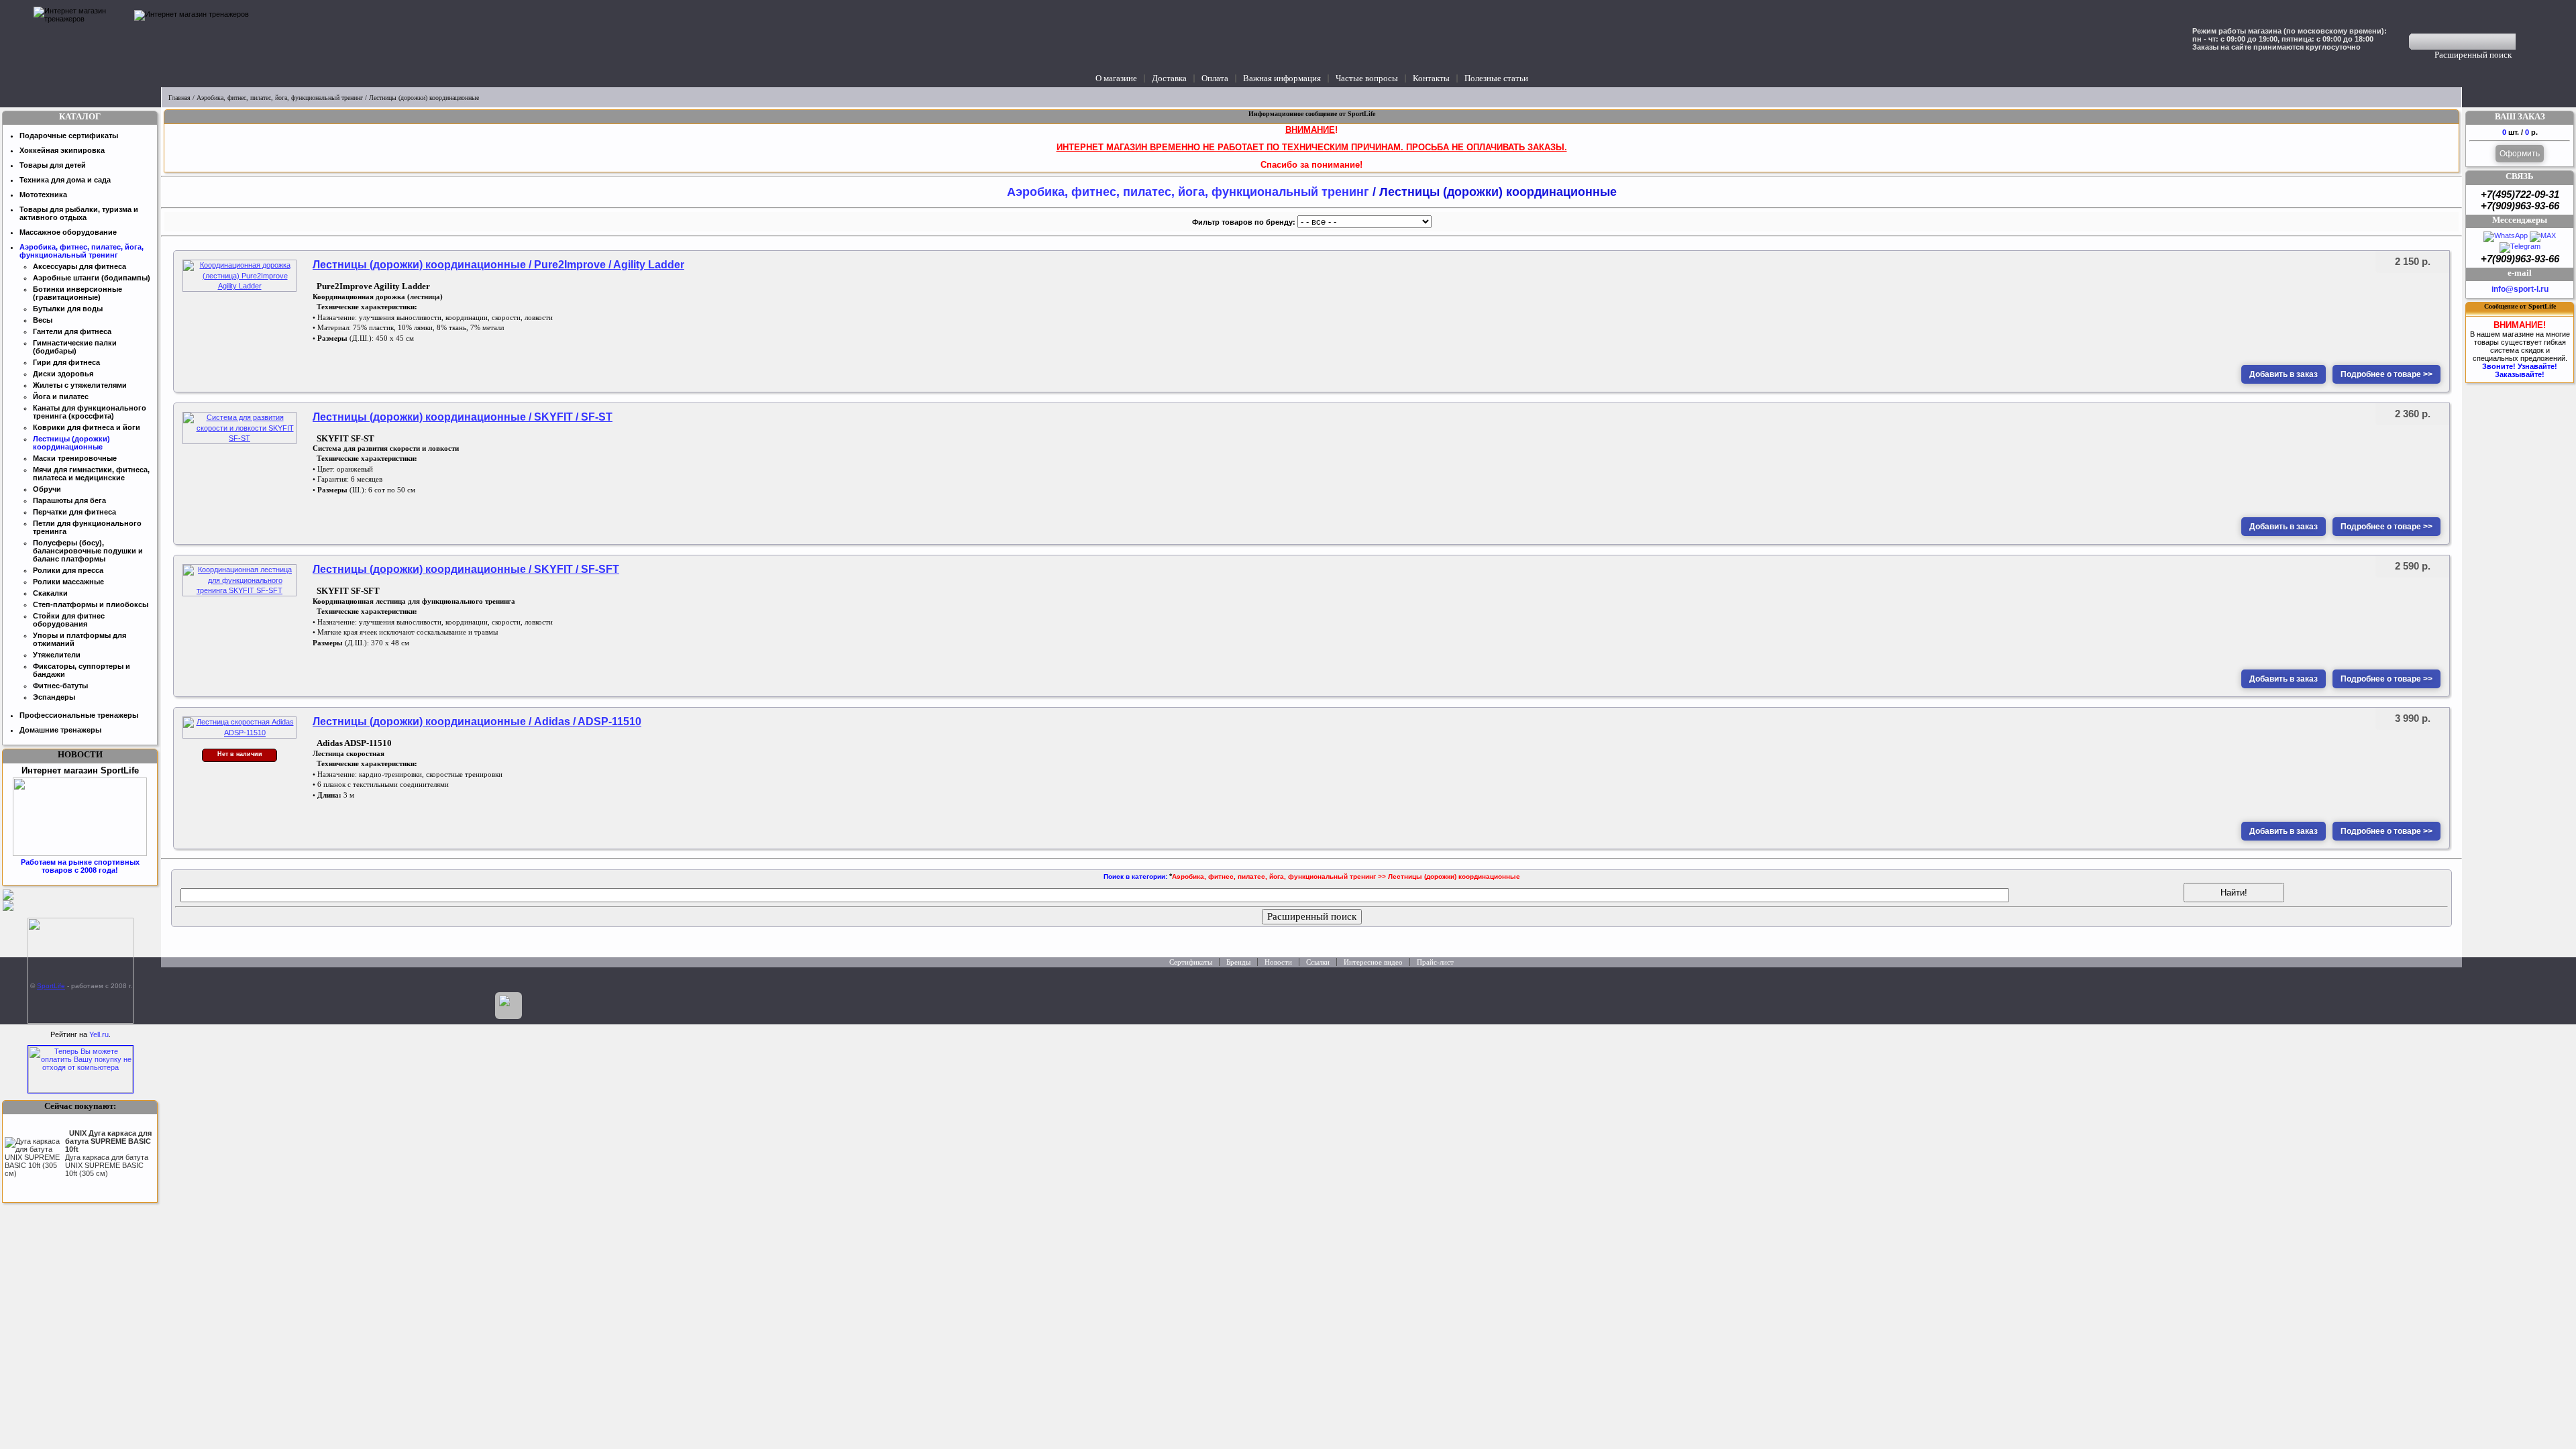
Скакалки (50, 593)
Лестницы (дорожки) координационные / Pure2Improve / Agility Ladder (498, 265)
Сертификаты (1191, 962)
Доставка (1169, 78)
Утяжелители (57, 655)
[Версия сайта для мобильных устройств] (508, 1006)
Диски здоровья (63, 374)
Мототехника (43, 195)
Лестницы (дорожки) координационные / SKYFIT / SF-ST (463, 417)
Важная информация (1282, 78)
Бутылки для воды (68, 309)
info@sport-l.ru (2520, 289)
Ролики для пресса (68, 570)
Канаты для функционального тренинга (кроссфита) (90, 412)
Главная (179, 98)
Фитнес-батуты (60, 686)
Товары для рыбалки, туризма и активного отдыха (79, 213)
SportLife (51, 986)
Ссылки (1318, 962)
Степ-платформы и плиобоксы (91, 604)
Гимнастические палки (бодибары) (75, 347)
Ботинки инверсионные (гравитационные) (77, 293)
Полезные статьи (1496, 78)
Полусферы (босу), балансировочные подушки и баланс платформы (88, 551)
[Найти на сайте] (2525, 42)
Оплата (1215, 78)
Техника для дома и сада (65, 180)
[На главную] (80, 44)
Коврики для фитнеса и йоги (87, 427)
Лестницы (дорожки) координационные (71, 443)
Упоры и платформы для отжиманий (79, 639)
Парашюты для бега (69, 500)
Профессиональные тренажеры (79, 715)
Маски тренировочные (75, 458)
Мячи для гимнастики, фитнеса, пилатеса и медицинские (91, 474)
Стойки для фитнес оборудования (69, 620)
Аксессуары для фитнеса (79, 266)
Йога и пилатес (61, 396)
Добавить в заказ (2284, 374)
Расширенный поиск (2473, 55)
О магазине (1116, 78)
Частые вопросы (1367, 78)
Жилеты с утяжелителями (80, 385)
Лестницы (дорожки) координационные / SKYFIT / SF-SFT (466, 569)
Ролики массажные (68, 582)
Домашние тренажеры (60, 730)
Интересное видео (1373, 962)
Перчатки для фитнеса (74, 512)
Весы (43, 320)
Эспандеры (54, 697)
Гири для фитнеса (66, 362)
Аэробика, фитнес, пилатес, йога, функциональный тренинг (280, 98)
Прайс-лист (1435, 962)
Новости (1278, 962)
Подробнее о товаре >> (2386, 374)
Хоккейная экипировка (62, 150)
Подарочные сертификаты (69, 136)
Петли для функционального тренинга (87, 527)
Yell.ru (99, 1034)
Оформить (2520, 154)
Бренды (1238, 962)
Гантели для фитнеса (72, 331)
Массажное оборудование (68, 232)
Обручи (47, 489)
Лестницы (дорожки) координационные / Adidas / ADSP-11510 (477, 721)
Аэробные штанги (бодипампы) (92, 278)
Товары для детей (53, 165)
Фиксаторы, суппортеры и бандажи (82, 670)
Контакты (1431, 78)
